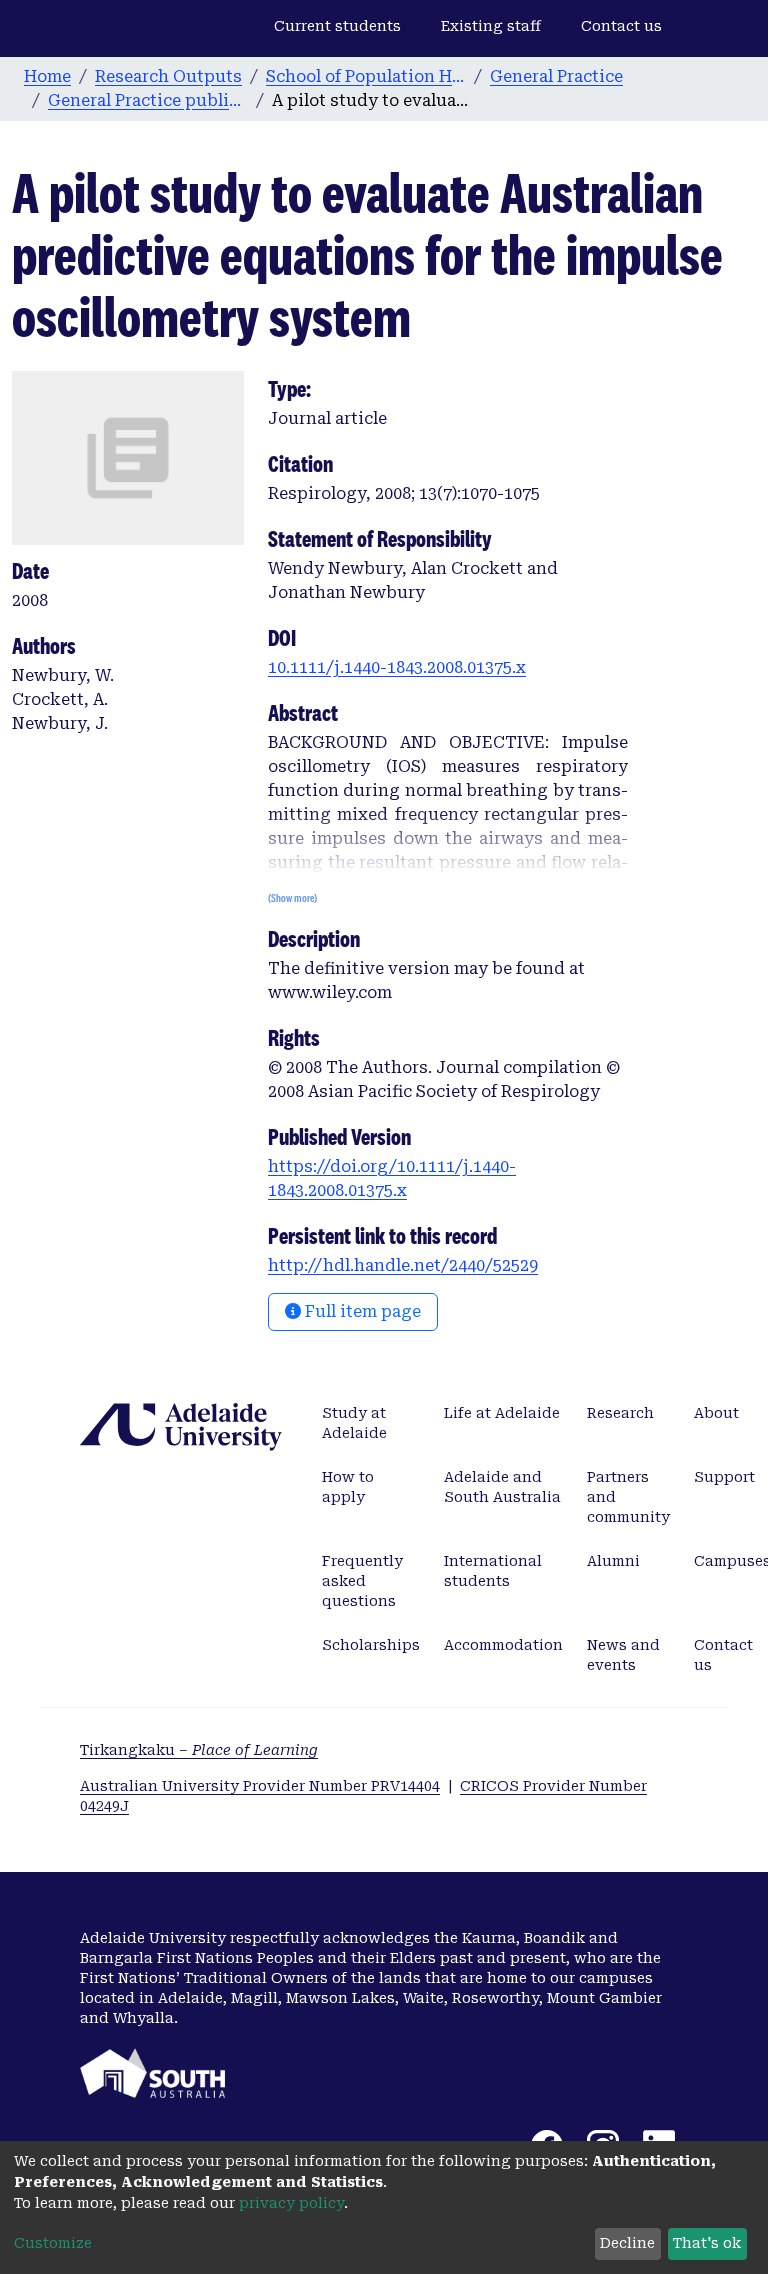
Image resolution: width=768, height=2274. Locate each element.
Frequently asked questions (362, 1581)
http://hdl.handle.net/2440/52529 (403, 1265)
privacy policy (291, 2203)
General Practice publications (148, 100)
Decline (627, 2243)
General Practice (556, 76)
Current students (337, 26)
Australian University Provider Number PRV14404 (260, 1786)
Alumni (613, 1561)
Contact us (621, 26)
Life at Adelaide (502, 1413)
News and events (623, 1655)
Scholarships (371, 1645)
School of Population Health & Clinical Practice (366, 76)
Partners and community (628, 1497)
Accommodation (503, 1645)
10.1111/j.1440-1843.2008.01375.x (397, 667)
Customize (53, 2243)
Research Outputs (168, 76)
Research (620, 1413)
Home (47, 76)
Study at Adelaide (354, 1423)
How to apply (348, 1487)
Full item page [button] (361, 1311)
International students (493, 1571)
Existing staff (491, 26)
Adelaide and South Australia (502, 1487)
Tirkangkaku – (199, 1750)
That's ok (707, 2243)
